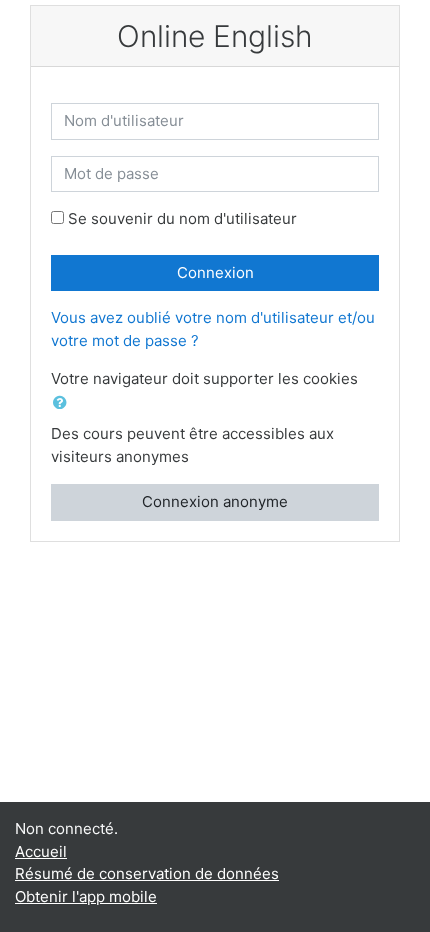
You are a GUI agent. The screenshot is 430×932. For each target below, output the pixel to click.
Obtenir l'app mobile (86, 896)
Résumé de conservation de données (147, 873)
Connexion (215, 272)
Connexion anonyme (215, 501)
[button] (64, 403)
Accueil (41, 851)
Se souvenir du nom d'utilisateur (182, 218)
